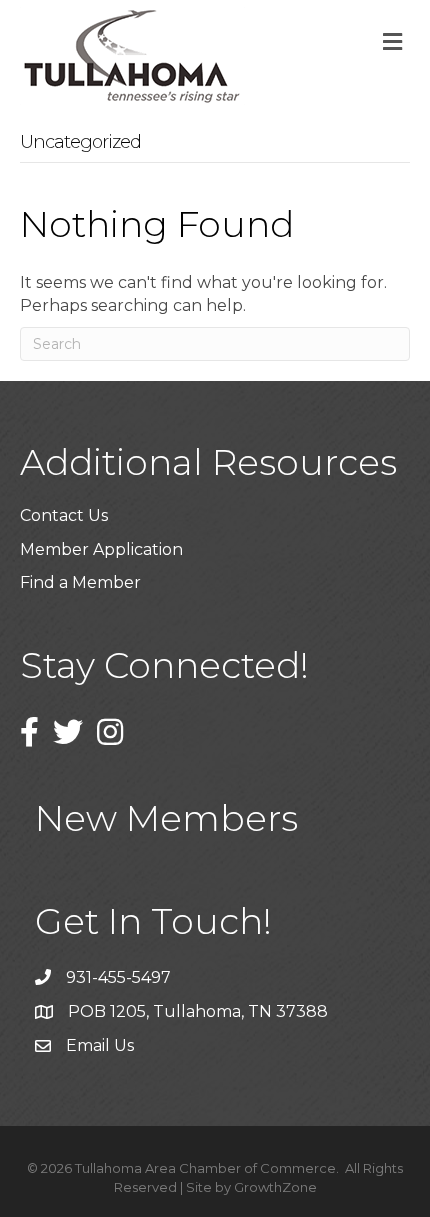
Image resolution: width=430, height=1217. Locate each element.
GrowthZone (275, 1187)
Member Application (101, 549)
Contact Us (64, 515)
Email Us (100, 1045)
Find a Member (80, 582)
